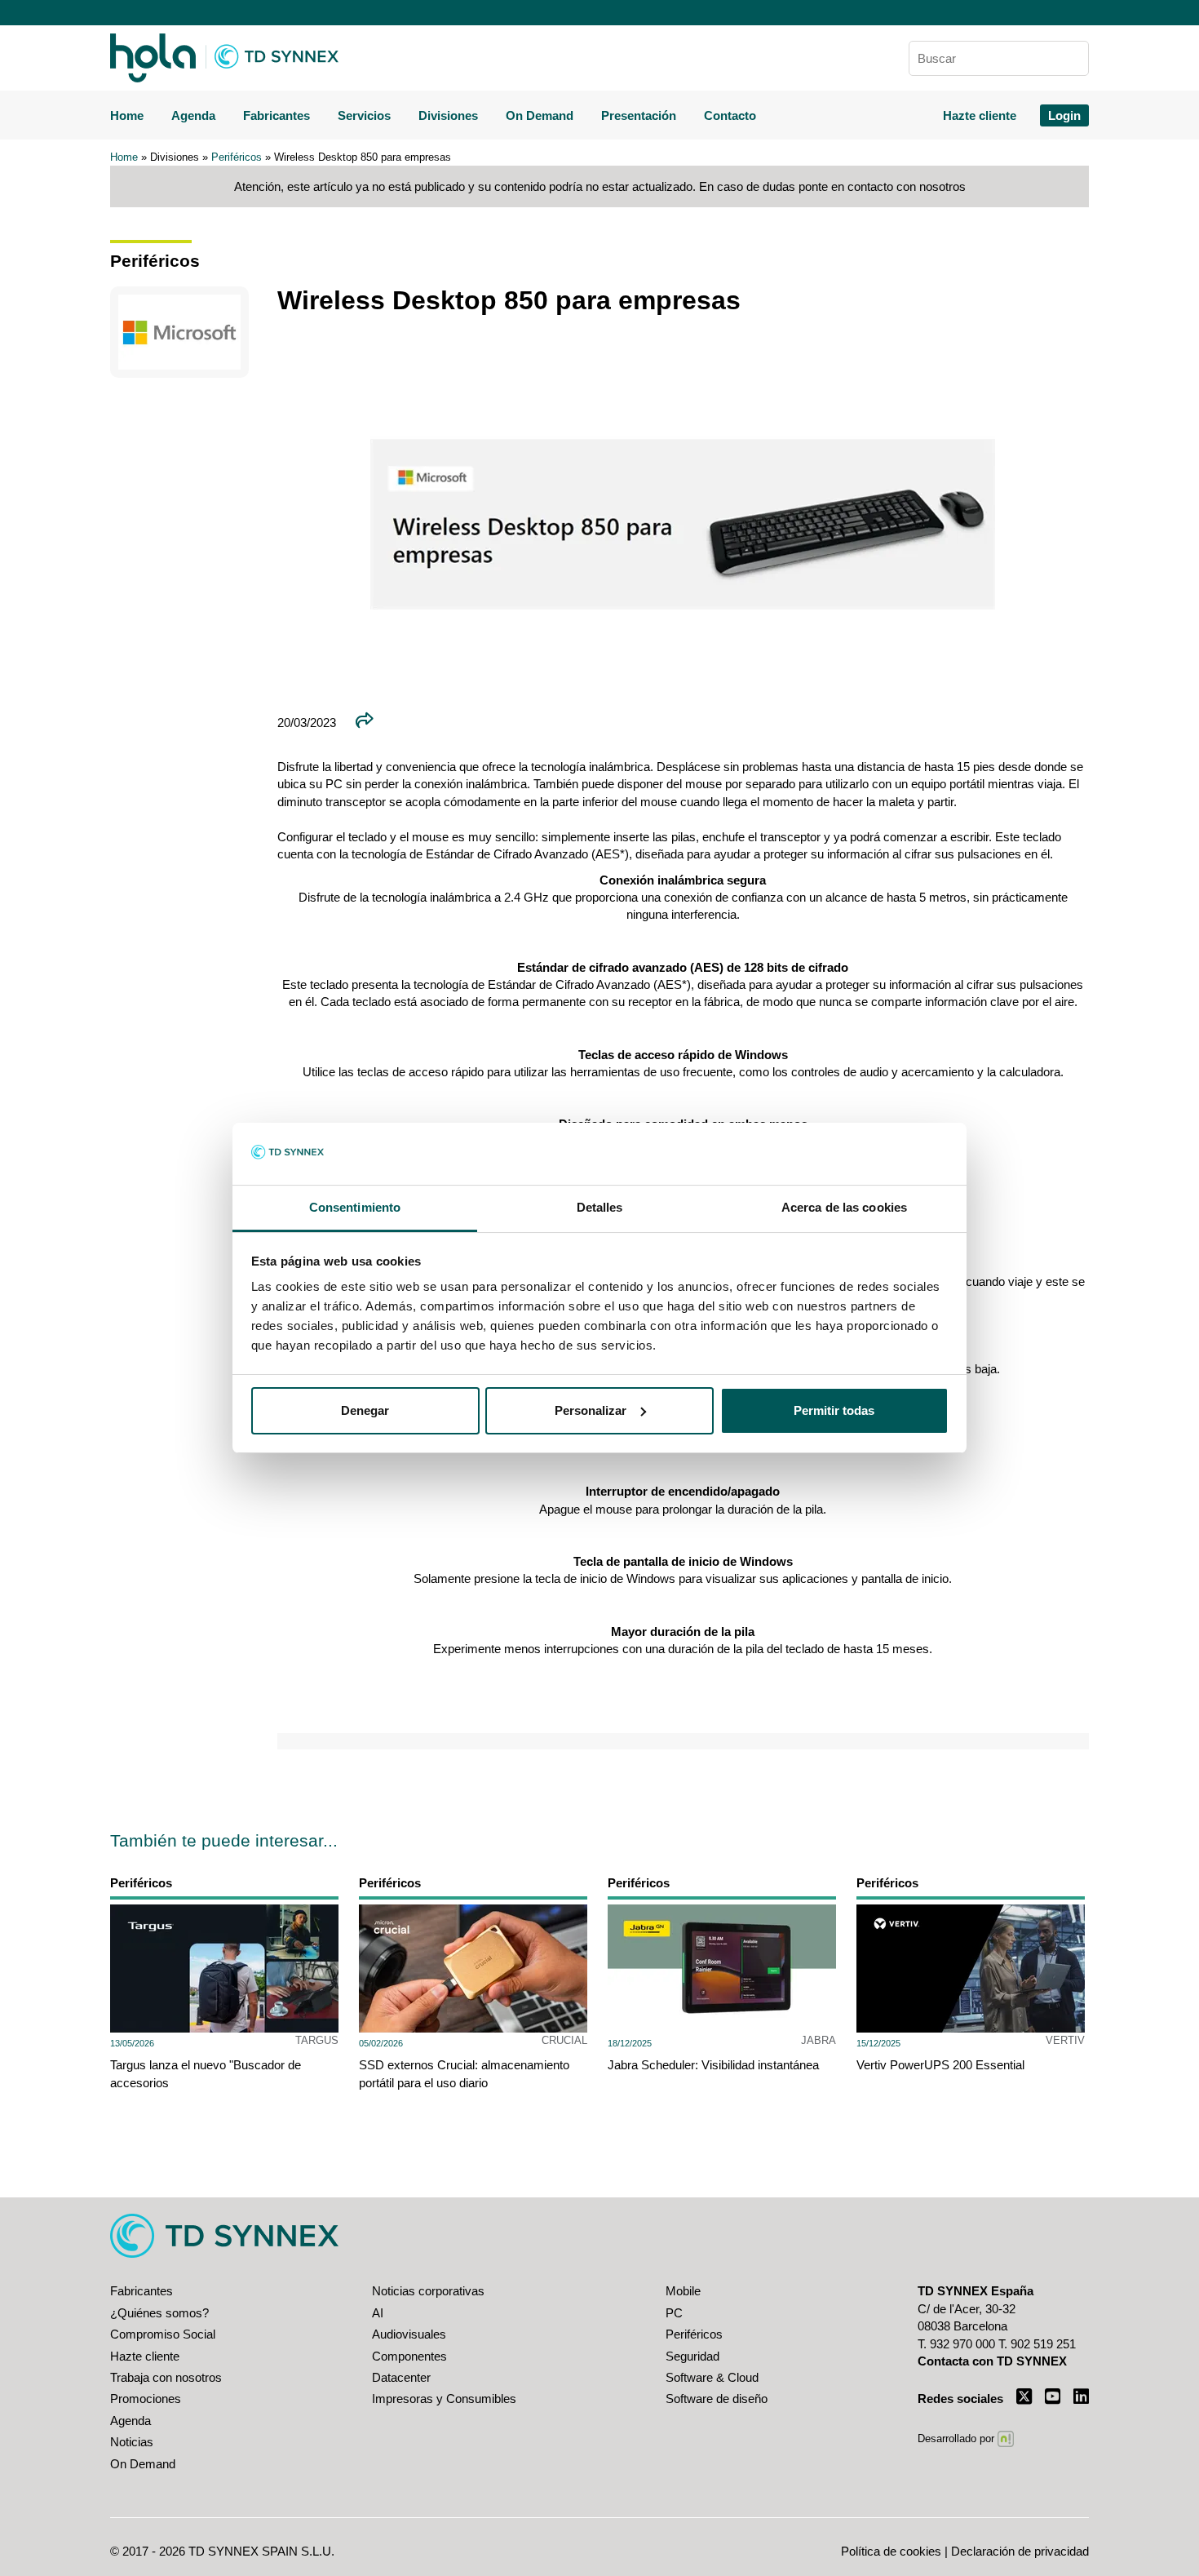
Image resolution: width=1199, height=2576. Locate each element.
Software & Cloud (712, 2377)
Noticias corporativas (428, 2291)
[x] (1024, 2396)
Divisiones (448, 115)
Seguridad (692, 2356)
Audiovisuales (409, 2334)
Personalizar (591, 1410)
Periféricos (237, 157)
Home (127, 115)
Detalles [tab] (600, 1207)
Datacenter (401, 2377)
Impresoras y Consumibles (444, 2399)
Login (1064, 115)
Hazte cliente (980, 115)
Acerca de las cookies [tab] (844, 1207)
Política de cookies (891, 2551)
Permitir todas (834, 1410)
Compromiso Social (163, 2334)
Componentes (409, 2356)
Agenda (193, 115)
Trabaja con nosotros (166, 2377)
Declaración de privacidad (1020, 2551)
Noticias (132, 2442)
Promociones (146, 2399)
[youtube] (1053, 2396)
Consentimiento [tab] (355, 1207)
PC (674, 2313)
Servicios (364, 115)
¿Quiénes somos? (159, 2313)
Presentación (639, 115)
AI (378, 2313)
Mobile (683, 2291)
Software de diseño (717, 2399)
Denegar (365, 1410)
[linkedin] (1081, 2396)
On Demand (540, 115)
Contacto (730, 115)
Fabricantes (277, 115)
